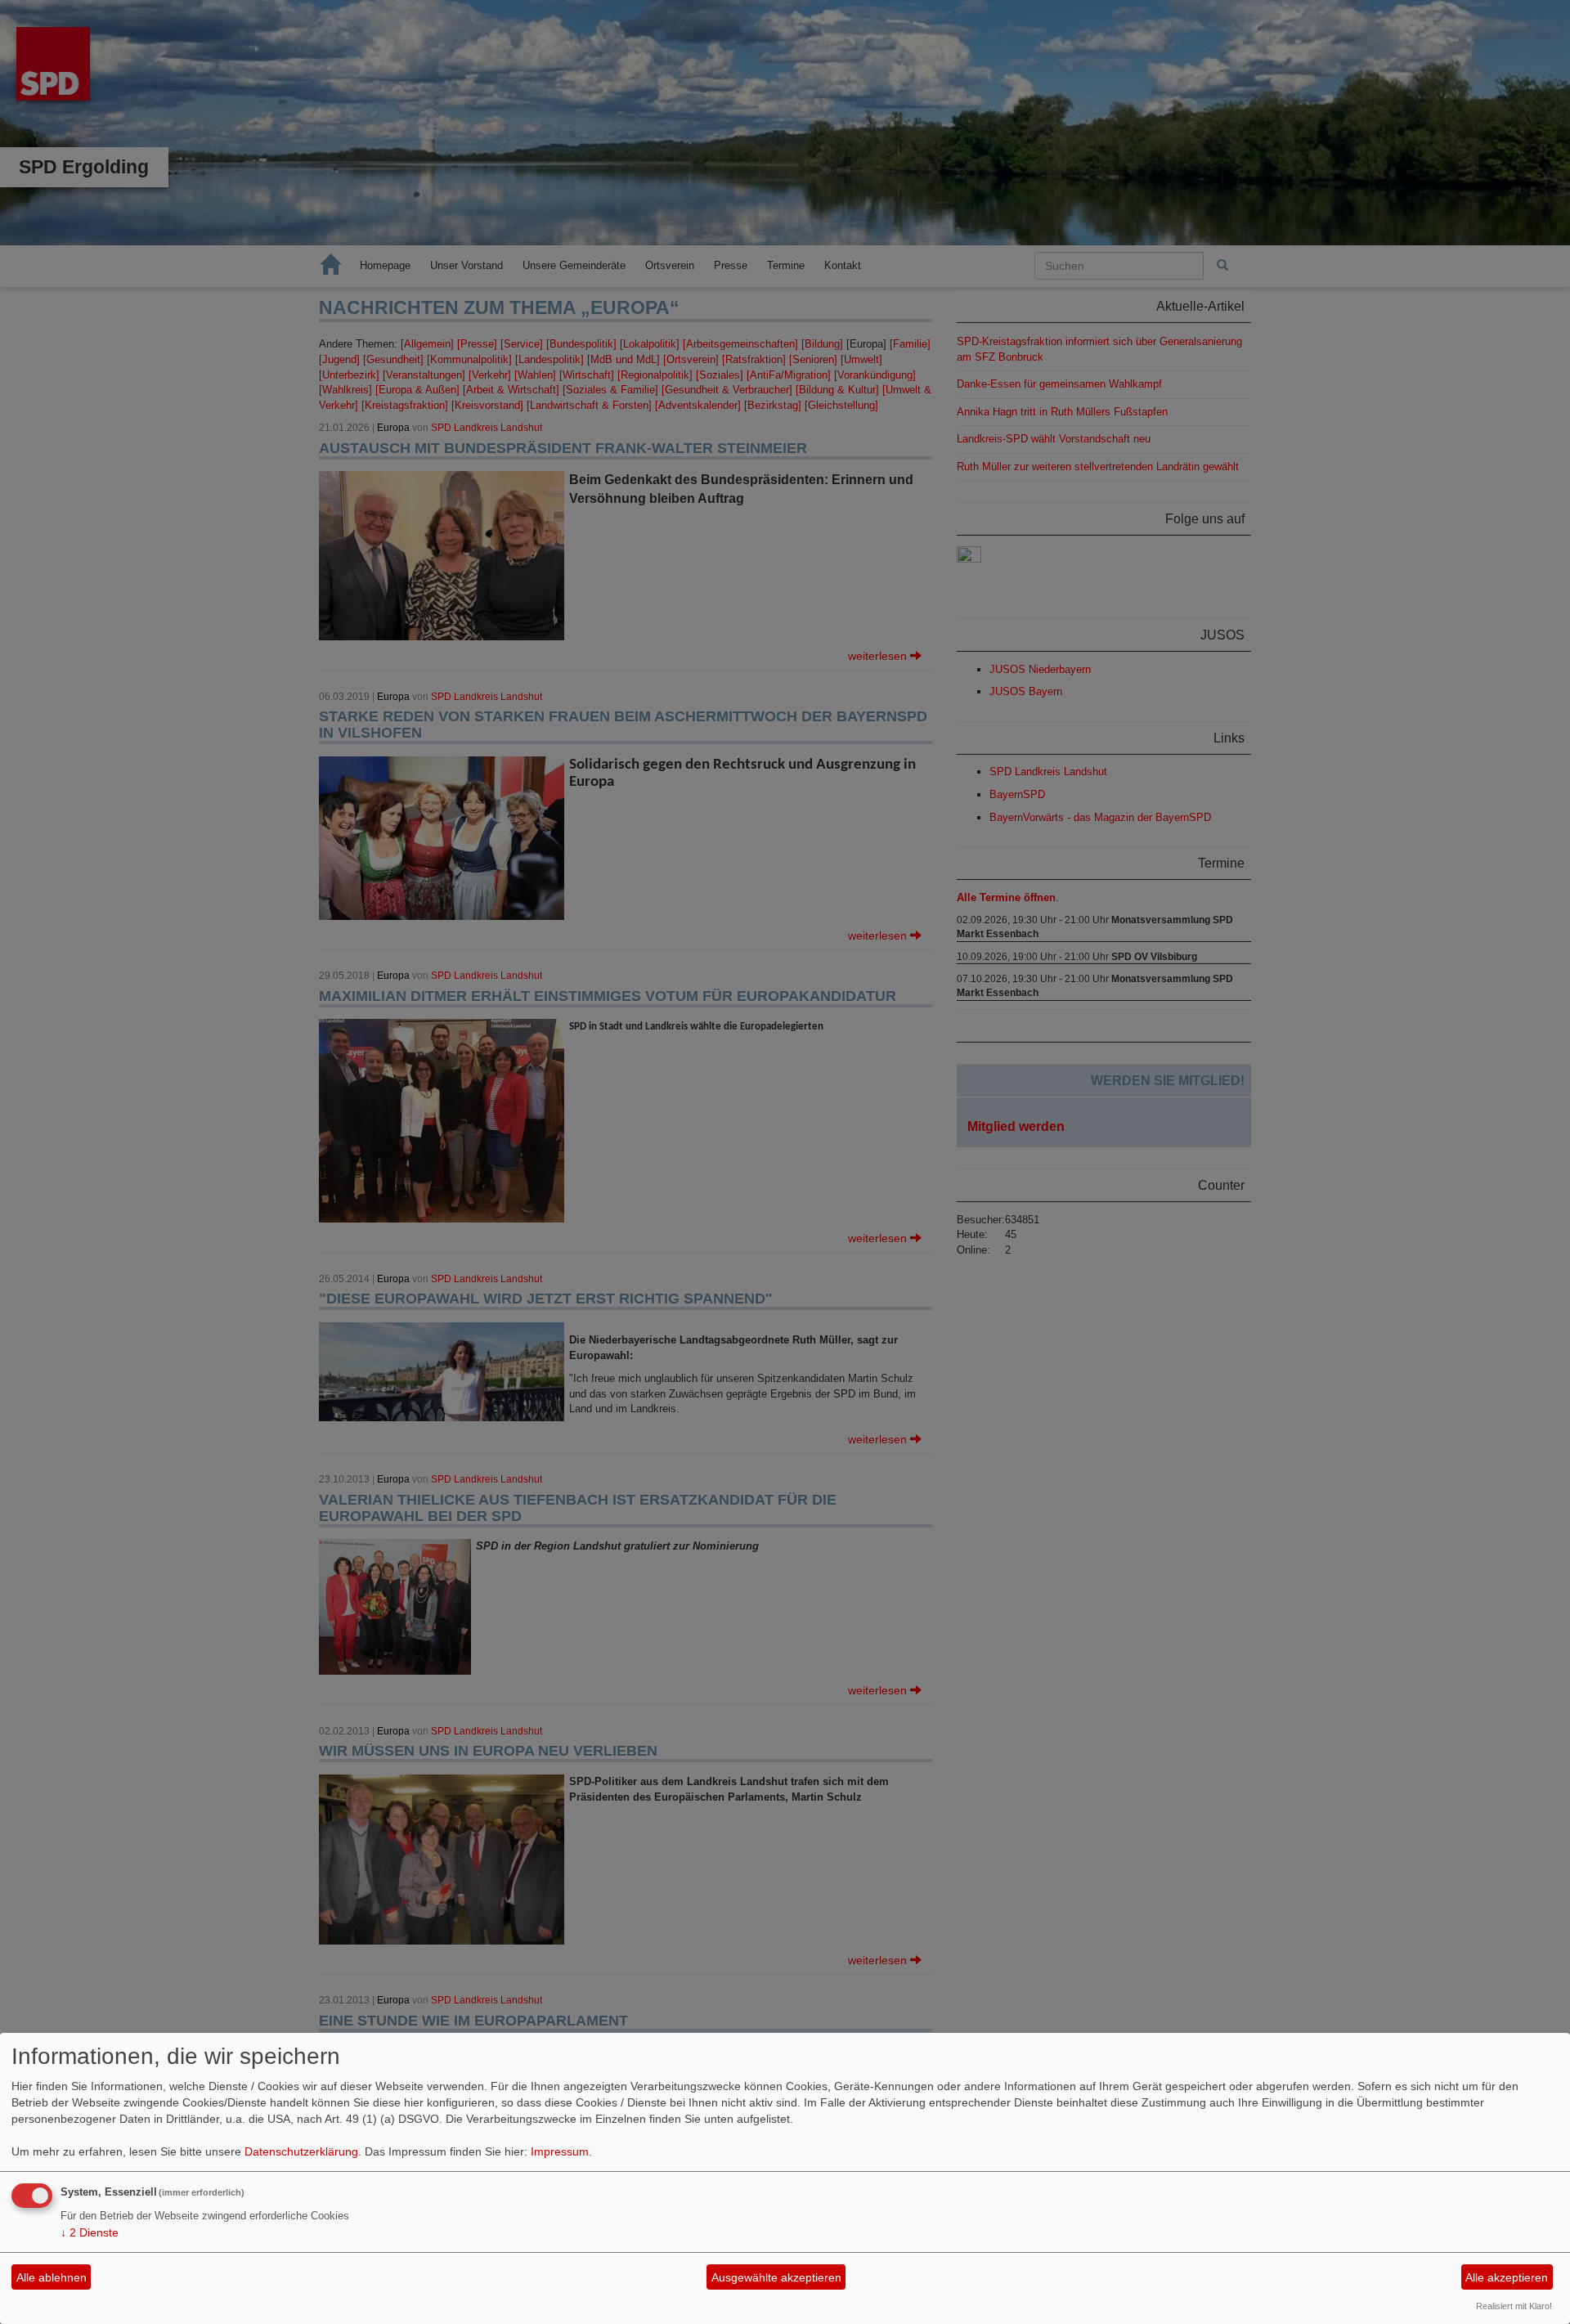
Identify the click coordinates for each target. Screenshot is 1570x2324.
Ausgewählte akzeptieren (776, 2277)
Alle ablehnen (52, 2277)
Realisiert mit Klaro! (1514, 2306)
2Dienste (90, 2232)
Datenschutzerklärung (301, 2151)
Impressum (560, 2151)
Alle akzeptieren (1507, 2277)
